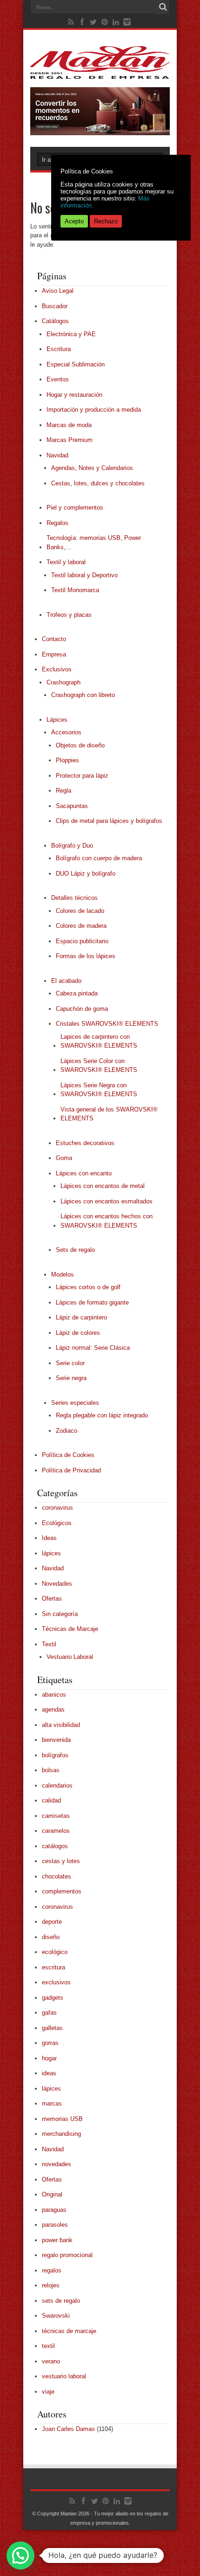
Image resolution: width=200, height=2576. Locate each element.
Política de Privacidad (71, 1470)
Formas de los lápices (86, 956)
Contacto (54, 639)
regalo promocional (67, 2255)
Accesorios (66, 732)
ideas (49, 2073)
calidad (51, 1800)
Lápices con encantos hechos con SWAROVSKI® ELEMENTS (107, 1221)
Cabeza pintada (77, 993)
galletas (52, 2028)
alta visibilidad (61, 1725)
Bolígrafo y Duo (72, 846)
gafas (49, 2013)
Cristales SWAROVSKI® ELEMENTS (107, 1024)
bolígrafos (55, 1755)
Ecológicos (57, 1523)
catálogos (55, 1846)
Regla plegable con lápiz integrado (102, 1415)
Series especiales (75, 1403)
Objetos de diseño (80, 745)
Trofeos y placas (69, 615)
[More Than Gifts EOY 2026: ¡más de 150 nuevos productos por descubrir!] (100, 133)
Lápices (57, 720)
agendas (53, 1709)
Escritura (59, 349)
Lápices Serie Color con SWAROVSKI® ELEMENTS (99, 1066)
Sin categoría (60, 1614)
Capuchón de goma (82, 1009)
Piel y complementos (75, 508)
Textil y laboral (66, 562)
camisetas (56, 1816)
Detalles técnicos (74, 898)
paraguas (54, 2210)
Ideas (49, 1538)
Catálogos (55, 321)
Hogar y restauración (74, 395)
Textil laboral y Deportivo (84, 575)
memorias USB (62, 2119)
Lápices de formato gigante (92, 1302)
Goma (64, 1158)
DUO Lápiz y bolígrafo (86, 874)
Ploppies (67, 760)
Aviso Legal (58, 291)
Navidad (57, 455)
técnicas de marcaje (69, 2331)
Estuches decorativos (85, 1143)
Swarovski (56, 2316)
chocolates (57, 1876)
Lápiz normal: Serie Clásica (93, 1348)
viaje (48, 2392)
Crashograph (63, 682)
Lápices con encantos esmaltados (107, 1201)
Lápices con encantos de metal (103, 1186)
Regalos (57, 523)
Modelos (63, 1274)
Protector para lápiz (82, 776)
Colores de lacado (80, 911)
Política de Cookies (68, 1455)
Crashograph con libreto (83, 695)
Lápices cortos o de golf (88, 1287)
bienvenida (56, 1740)
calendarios (57, 1785)
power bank (57, 2240)
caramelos (56, 1831)
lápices (51, 1553)
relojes (51, 2285)
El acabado (66, 981)
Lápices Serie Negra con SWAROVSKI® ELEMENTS (99, 1090)
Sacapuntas (72, 806)
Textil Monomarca (75, 590)
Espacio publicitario (82, 941)
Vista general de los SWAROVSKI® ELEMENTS (109, 1114)
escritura (53, 1967)
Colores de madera (81, 926)
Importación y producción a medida (94, 410)
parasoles (55, 2225)
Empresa (54, 654)
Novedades (57, 1584)
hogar (49, 2058)
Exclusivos (57, 669)
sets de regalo (61, 2301)
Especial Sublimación (76, 364)
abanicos (54, 1695)
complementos (62, 1891)
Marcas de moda (69, 425)
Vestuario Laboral (70, 1657)
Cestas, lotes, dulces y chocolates (98, 483)
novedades (57, 2164)
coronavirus (57, 1508)
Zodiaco (67, 1431)
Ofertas (52, 1599)
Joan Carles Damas (68, 2429)
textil (48, 2346)
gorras (50, 2043)
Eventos (58, 379)
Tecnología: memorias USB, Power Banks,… (94, 542)
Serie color (70, 1363)
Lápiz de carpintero (81, 1317)
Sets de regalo (75, 1250)
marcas (52, 2103)
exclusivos (56, 1982)
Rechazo (106, 221)
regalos (52, 2270)
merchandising (61, 2134)
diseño (51, 1937)
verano (51, 2361)
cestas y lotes (61, 1861)
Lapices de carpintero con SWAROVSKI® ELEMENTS (99, 1041)
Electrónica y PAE (71, 334)
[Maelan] (100, 72)
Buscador (55, 306)
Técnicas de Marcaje (70, 1629)
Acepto (74, 221)
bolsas (51, 1770)
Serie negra (71, 1378)
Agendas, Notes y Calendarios (92, 468)
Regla (63, 791)
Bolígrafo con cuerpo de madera (99, 858)
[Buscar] (163, 7)
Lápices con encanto (84, 1173)
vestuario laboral (64, 2376)
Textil (49, 1644)
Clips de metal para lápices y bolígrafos (109, 821)
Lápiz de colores (78, 1333)
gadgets (53, 1998)
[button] (20, 2555)
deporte (52, 1922)
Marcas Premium (70, 440)
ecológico (55, 1952)
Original (52, 2194)
